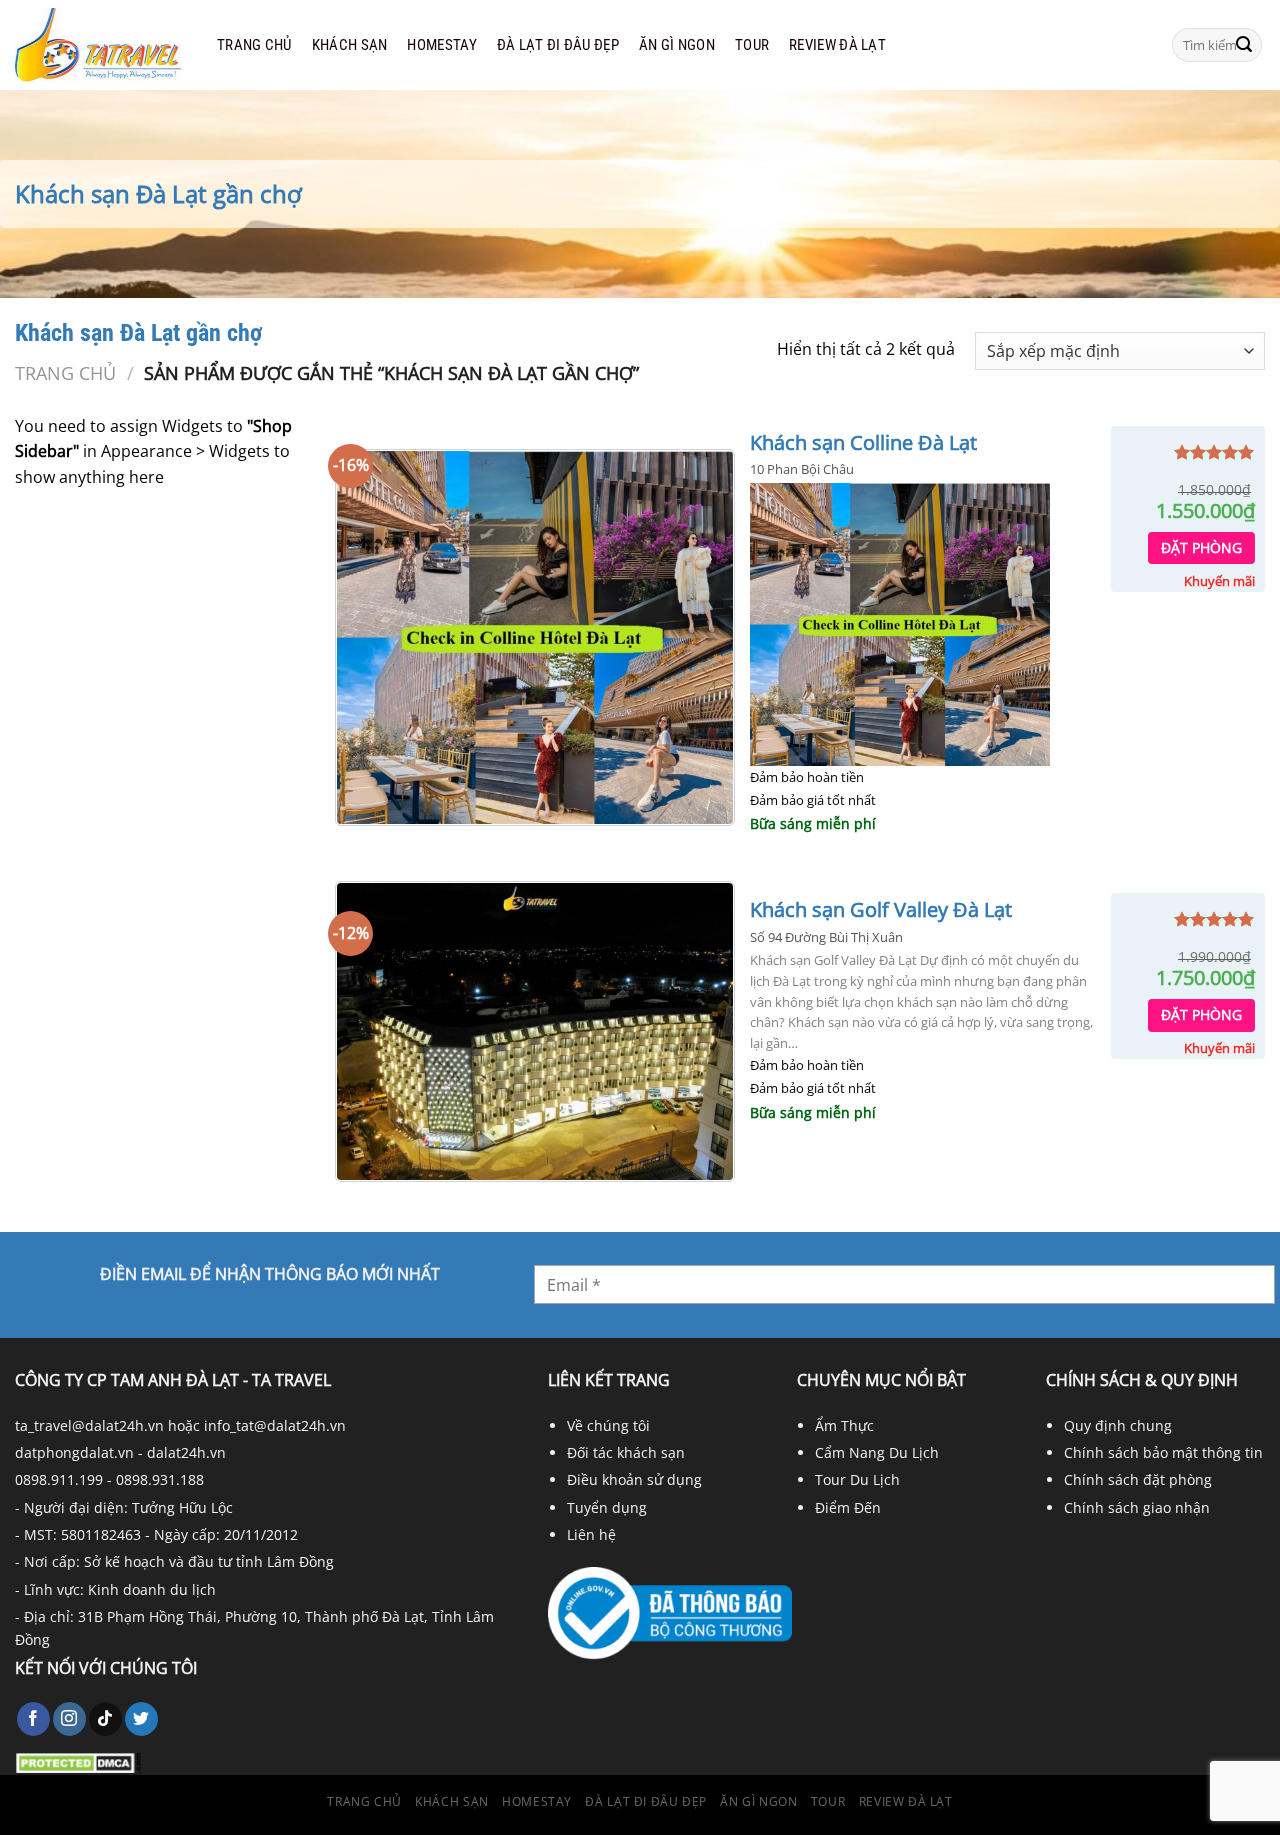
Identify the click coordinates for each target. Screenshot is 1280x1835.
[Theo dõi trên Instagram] (69, 1719)
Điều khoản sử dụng (634, 1479)
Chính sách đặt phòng (1138, 1479)
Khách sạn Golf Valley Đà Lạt (881, 910)
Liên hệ (591, 1534)
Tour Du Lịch (857, 1479)
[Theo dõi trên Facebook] (33, 1719)
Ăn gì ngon (677, 45)
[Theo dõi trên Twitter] (141, 1719)
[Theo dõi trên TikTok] (105, 1719)
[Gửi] (1244, 45)
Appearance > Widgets (185, 451)
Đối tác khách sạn (626, 1452)
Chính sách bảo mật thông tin (1163, 1452)
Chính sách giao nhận (1137, 1507)
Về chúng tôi (608, 1425)
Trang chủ (254, 45)
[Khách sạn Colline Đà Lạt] (535, 638)
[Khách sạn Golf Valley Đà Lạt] (535, 1031)
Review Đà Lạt (837, 45)
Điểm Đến (848, 1507)
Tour (752, 45)
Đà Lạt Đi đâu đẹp (558, 45)
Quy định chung (1118, 1425)
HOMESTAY (441, 45)
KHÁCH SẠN (350, 45)
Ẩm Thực (844, 1425)
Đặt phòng (1201, 547)
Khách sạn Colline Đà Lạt (863, 443)
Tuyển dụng (607, 1507)
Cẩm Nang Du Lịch (877, 1452)
